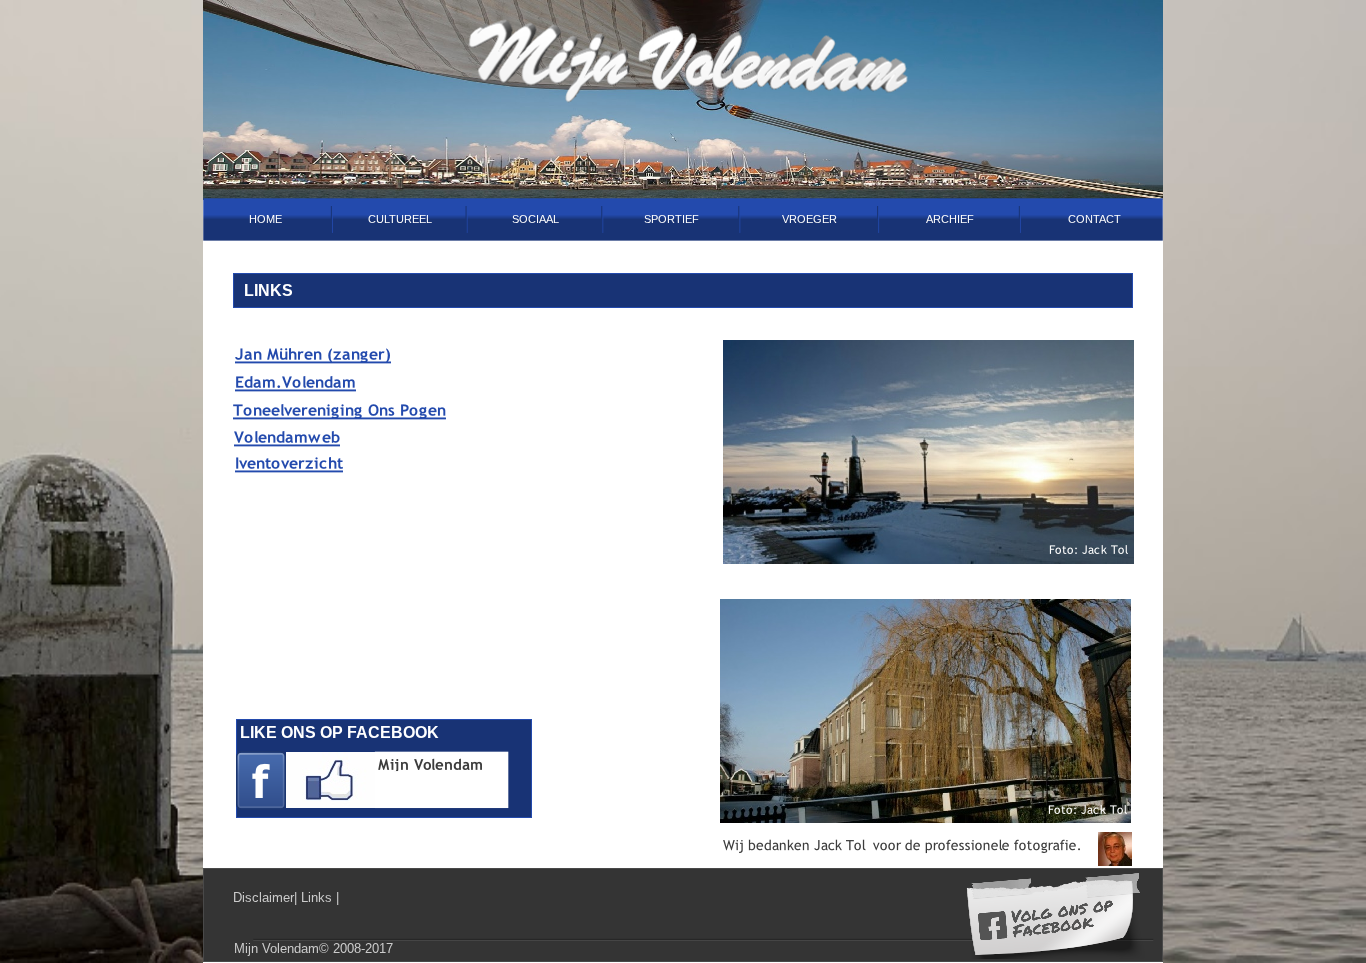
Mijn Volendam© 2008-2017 (313, 948)
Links (318, 897)
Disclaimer (263, 897)
